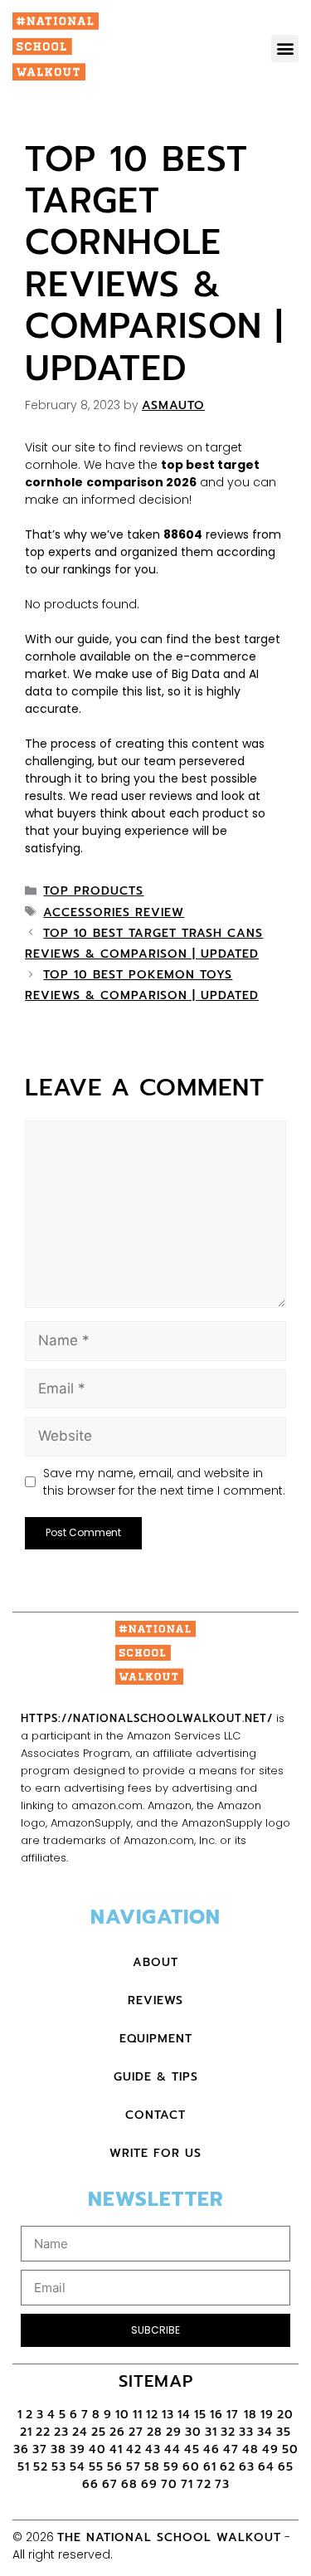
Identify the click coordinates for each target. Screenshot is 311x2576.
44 (173, 2449)
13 (168, 2415)
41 (116, 2449)
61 (210, 2467)
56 (115, 2467)
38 (58, 2449)
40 (97, 2449)
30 (193, 2432)
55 (96, 2467)
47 (231, 2449)
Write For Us (155, 2153)
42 (134, 2449)
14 (184, 2415)
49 (270, 2449)
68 (129, 2484)
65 (286, 2467)
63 (247, 2467)
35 (284, 2432)
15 (200, 2415)
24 (80, 2432)
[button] (285, 49)
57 (134, 2467)
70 (169, 2484)
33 (246, 2432)
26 (117, 2432)
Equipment (156, 2039)
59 (171, 2467)
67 (110, 2484)
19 (267, 2415)
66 (90, 2484)
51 (24, 2467)
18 (250, 2415)
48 (250, 2449)
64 (266, 2467)
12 (152, 2415)
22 (43, 2432)
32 (228, 2432)
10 (122, 2415)
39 (78, 2449)
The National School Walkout (169, 2537)
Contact (155, 2115)
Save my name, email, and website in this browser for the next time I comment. (164, 1482)
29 (174, 2432)
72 (204, 2484)
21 (26, 2432)
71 (187, 2484)
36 (21, 2449)
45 (192, 2449)
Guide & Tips (156, 2077)
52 (41, 2467)
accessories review (114, 912)
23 (61, 2432)
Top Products (93, 891)
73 (222, 2484)
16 (216, 2415)
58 (152, 2467)
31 (211, 2432)
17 (235, 2415)
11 (138, 2415)
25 (99, 2432)
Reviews (155, 2000)
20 (285, 2415)
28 (155, 2432)
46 (211, 2449)
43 (153, 2449)
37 (40, 2449)
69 (149, 2484)
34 (265, 2432)
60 (191, 2467)
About (155, 1962)
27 (136, 2432)
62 (228, 2467)
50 (290, 2449)
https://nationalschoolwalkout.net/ (147, 1718)
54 (78, 2467)
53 (59, 2467)
